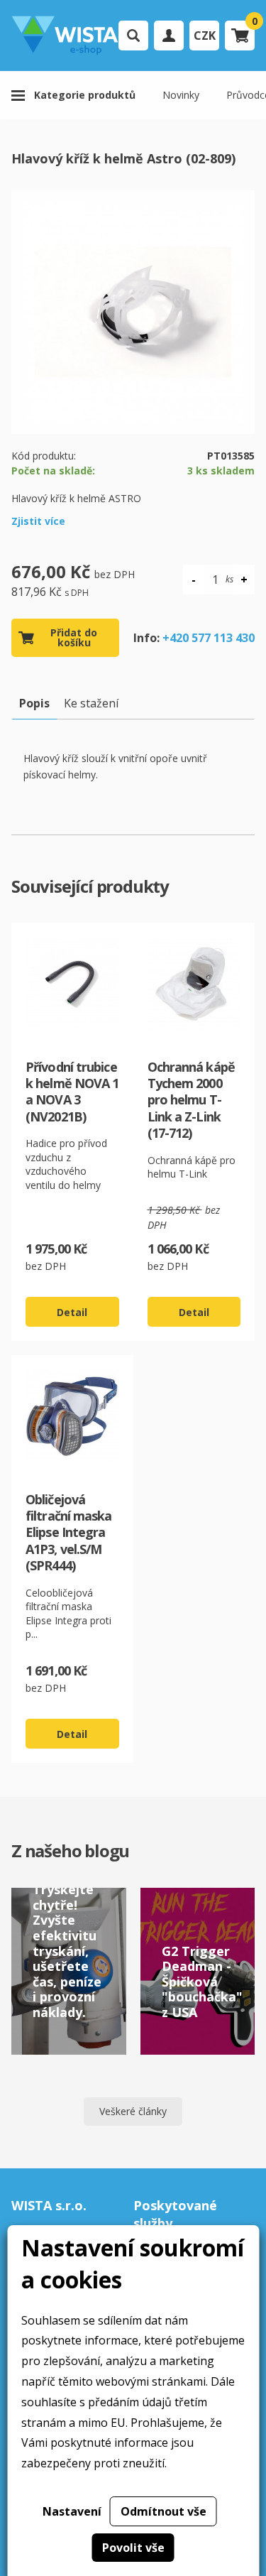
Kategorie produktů (85, 95)
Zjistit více (38, 521)
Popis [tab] (34, 703)
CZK (205, 36)
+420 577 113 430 (209, 638)
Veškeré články (133, 2111)
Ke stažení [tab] (91, 703)
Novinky (181, 95)
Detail (72, 1312)
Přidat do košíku (74, 637)
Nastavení (72, 2511)
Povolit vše (133, 2548)
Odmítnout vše (164, 2511)
